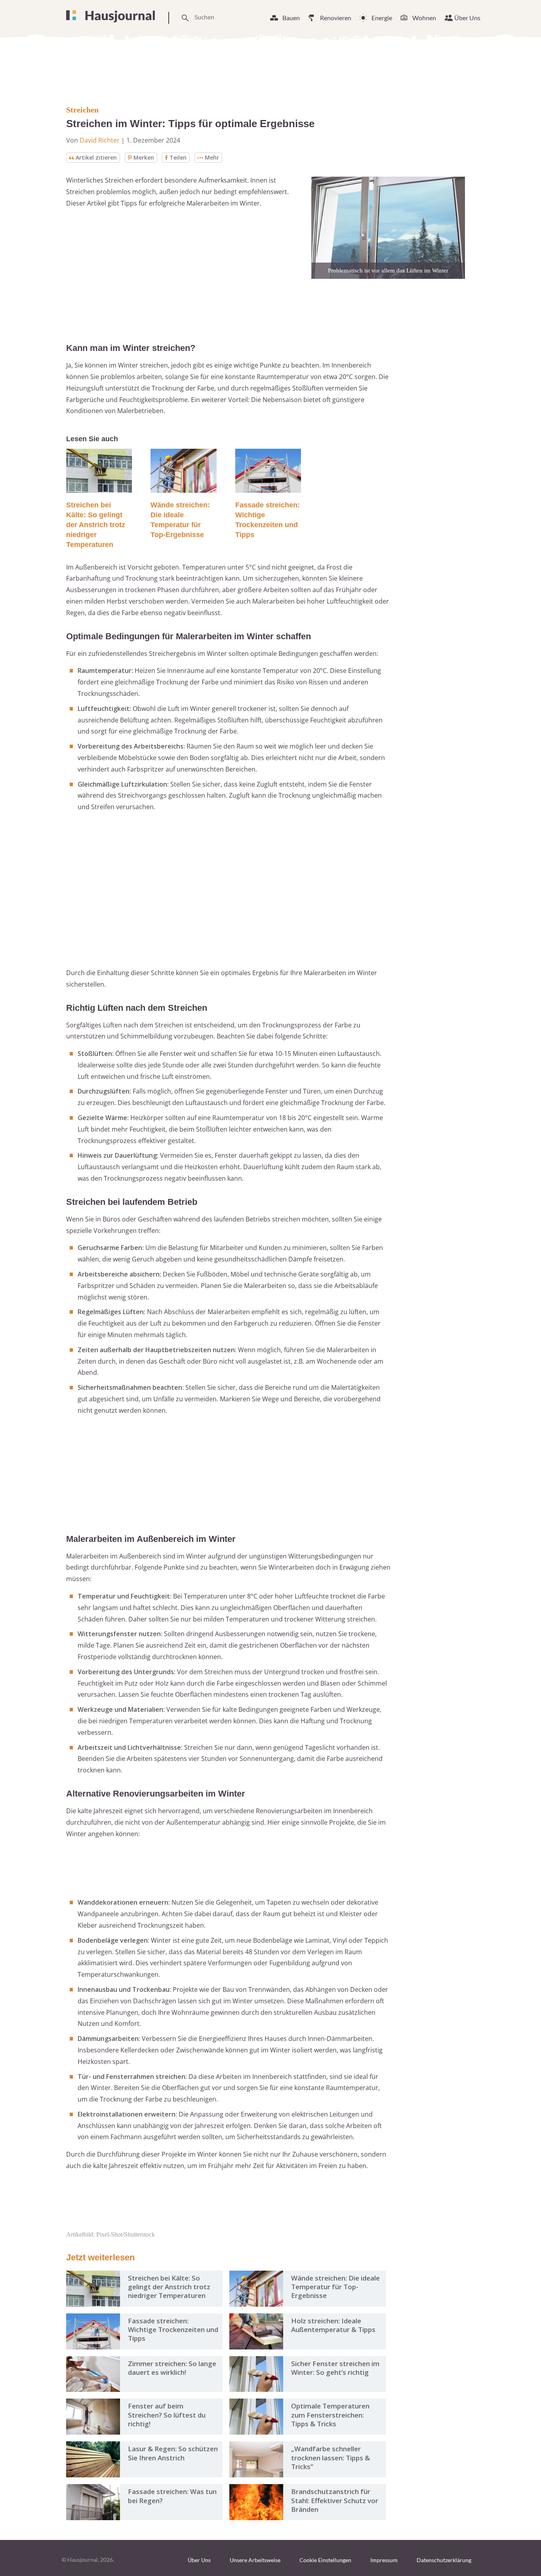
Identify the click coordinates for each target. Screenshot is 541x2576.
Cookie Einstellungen (325, 2560)
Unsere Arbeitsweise (255, 2560)
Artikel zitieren (96, 157)
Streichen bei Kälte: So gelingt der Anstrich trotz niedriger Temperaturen (96, 525)
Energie (382, 18)
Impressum (384, 2560)
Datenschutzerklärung (444, 2560)
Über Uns (467, 18)
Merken (144, 157)
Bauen (291, 18)
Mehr (212, 157)
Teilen (178, 157)
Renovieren (336, 18)
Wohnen (424, 18)
